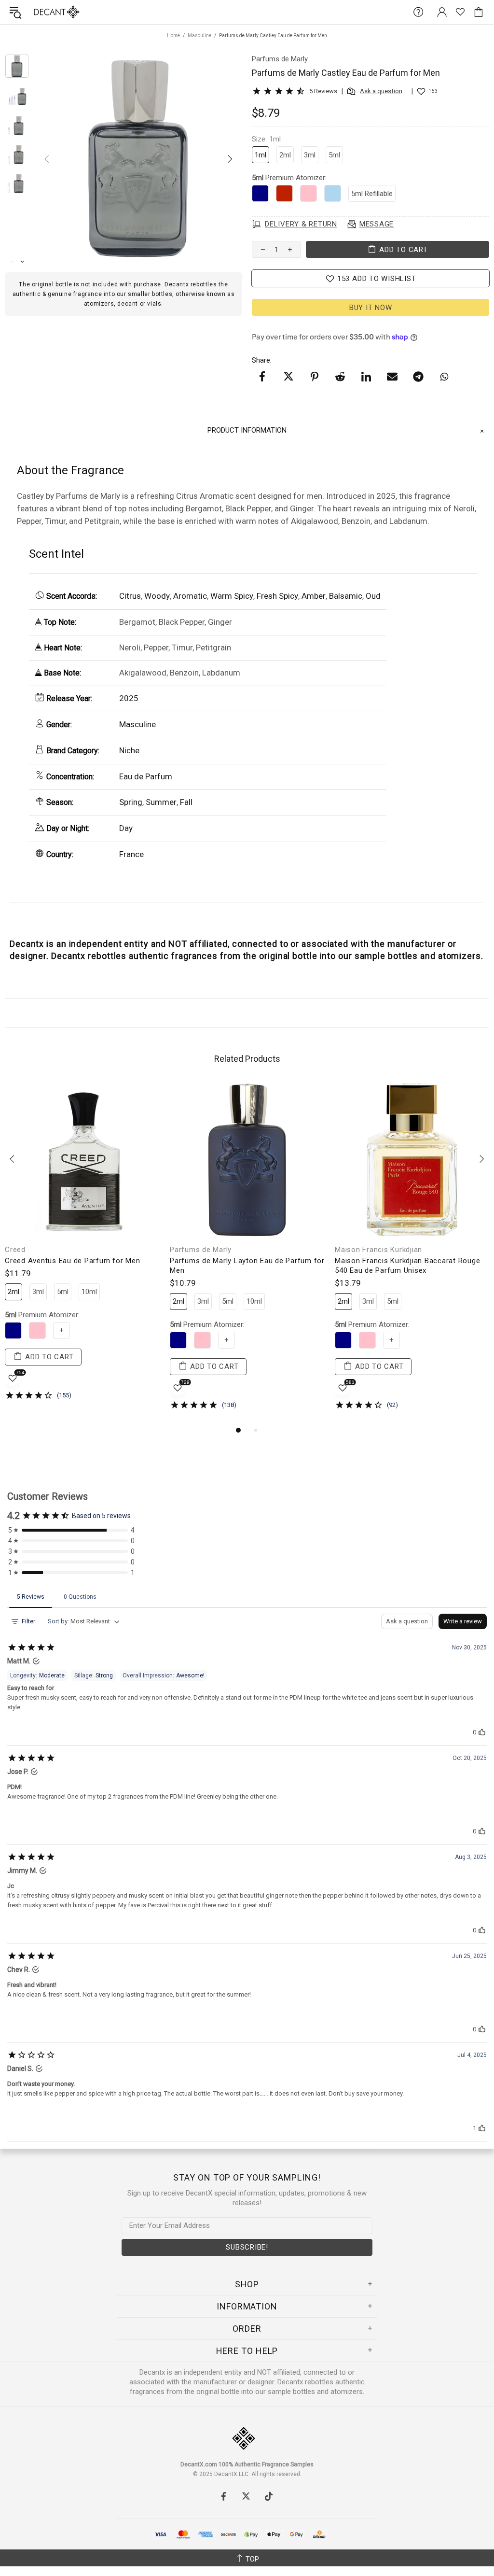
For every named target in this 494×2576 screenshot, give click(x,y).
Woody (157, 596)
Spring (131, 802)
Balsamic (346, 596)
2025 (129, 698)
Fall (186, 802)
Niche (129, 750)
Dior (12, 1250)
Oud (373, 596)
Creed (180, 1250)
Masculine (199, 35)
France (131, 854)
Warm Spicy (232, 596)
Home (173, 35)
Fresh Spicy (277, 596)
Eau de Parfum (146, 776)
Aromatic (190, 596)
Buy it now (371, 308)
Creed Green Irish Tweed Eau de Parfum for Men (247, 1266)
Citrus (130, 596)
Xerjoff (347, 1250)
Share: (262, 360)
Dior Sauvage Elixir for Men (52, 1261)
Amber (314, 596)
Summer (161, 802)
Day (126, 828)
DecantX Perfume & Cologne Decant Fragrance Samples (38, 12)
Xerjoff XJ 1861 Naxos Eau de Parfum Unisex (401, 1266)
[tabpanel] (82, 1248)
